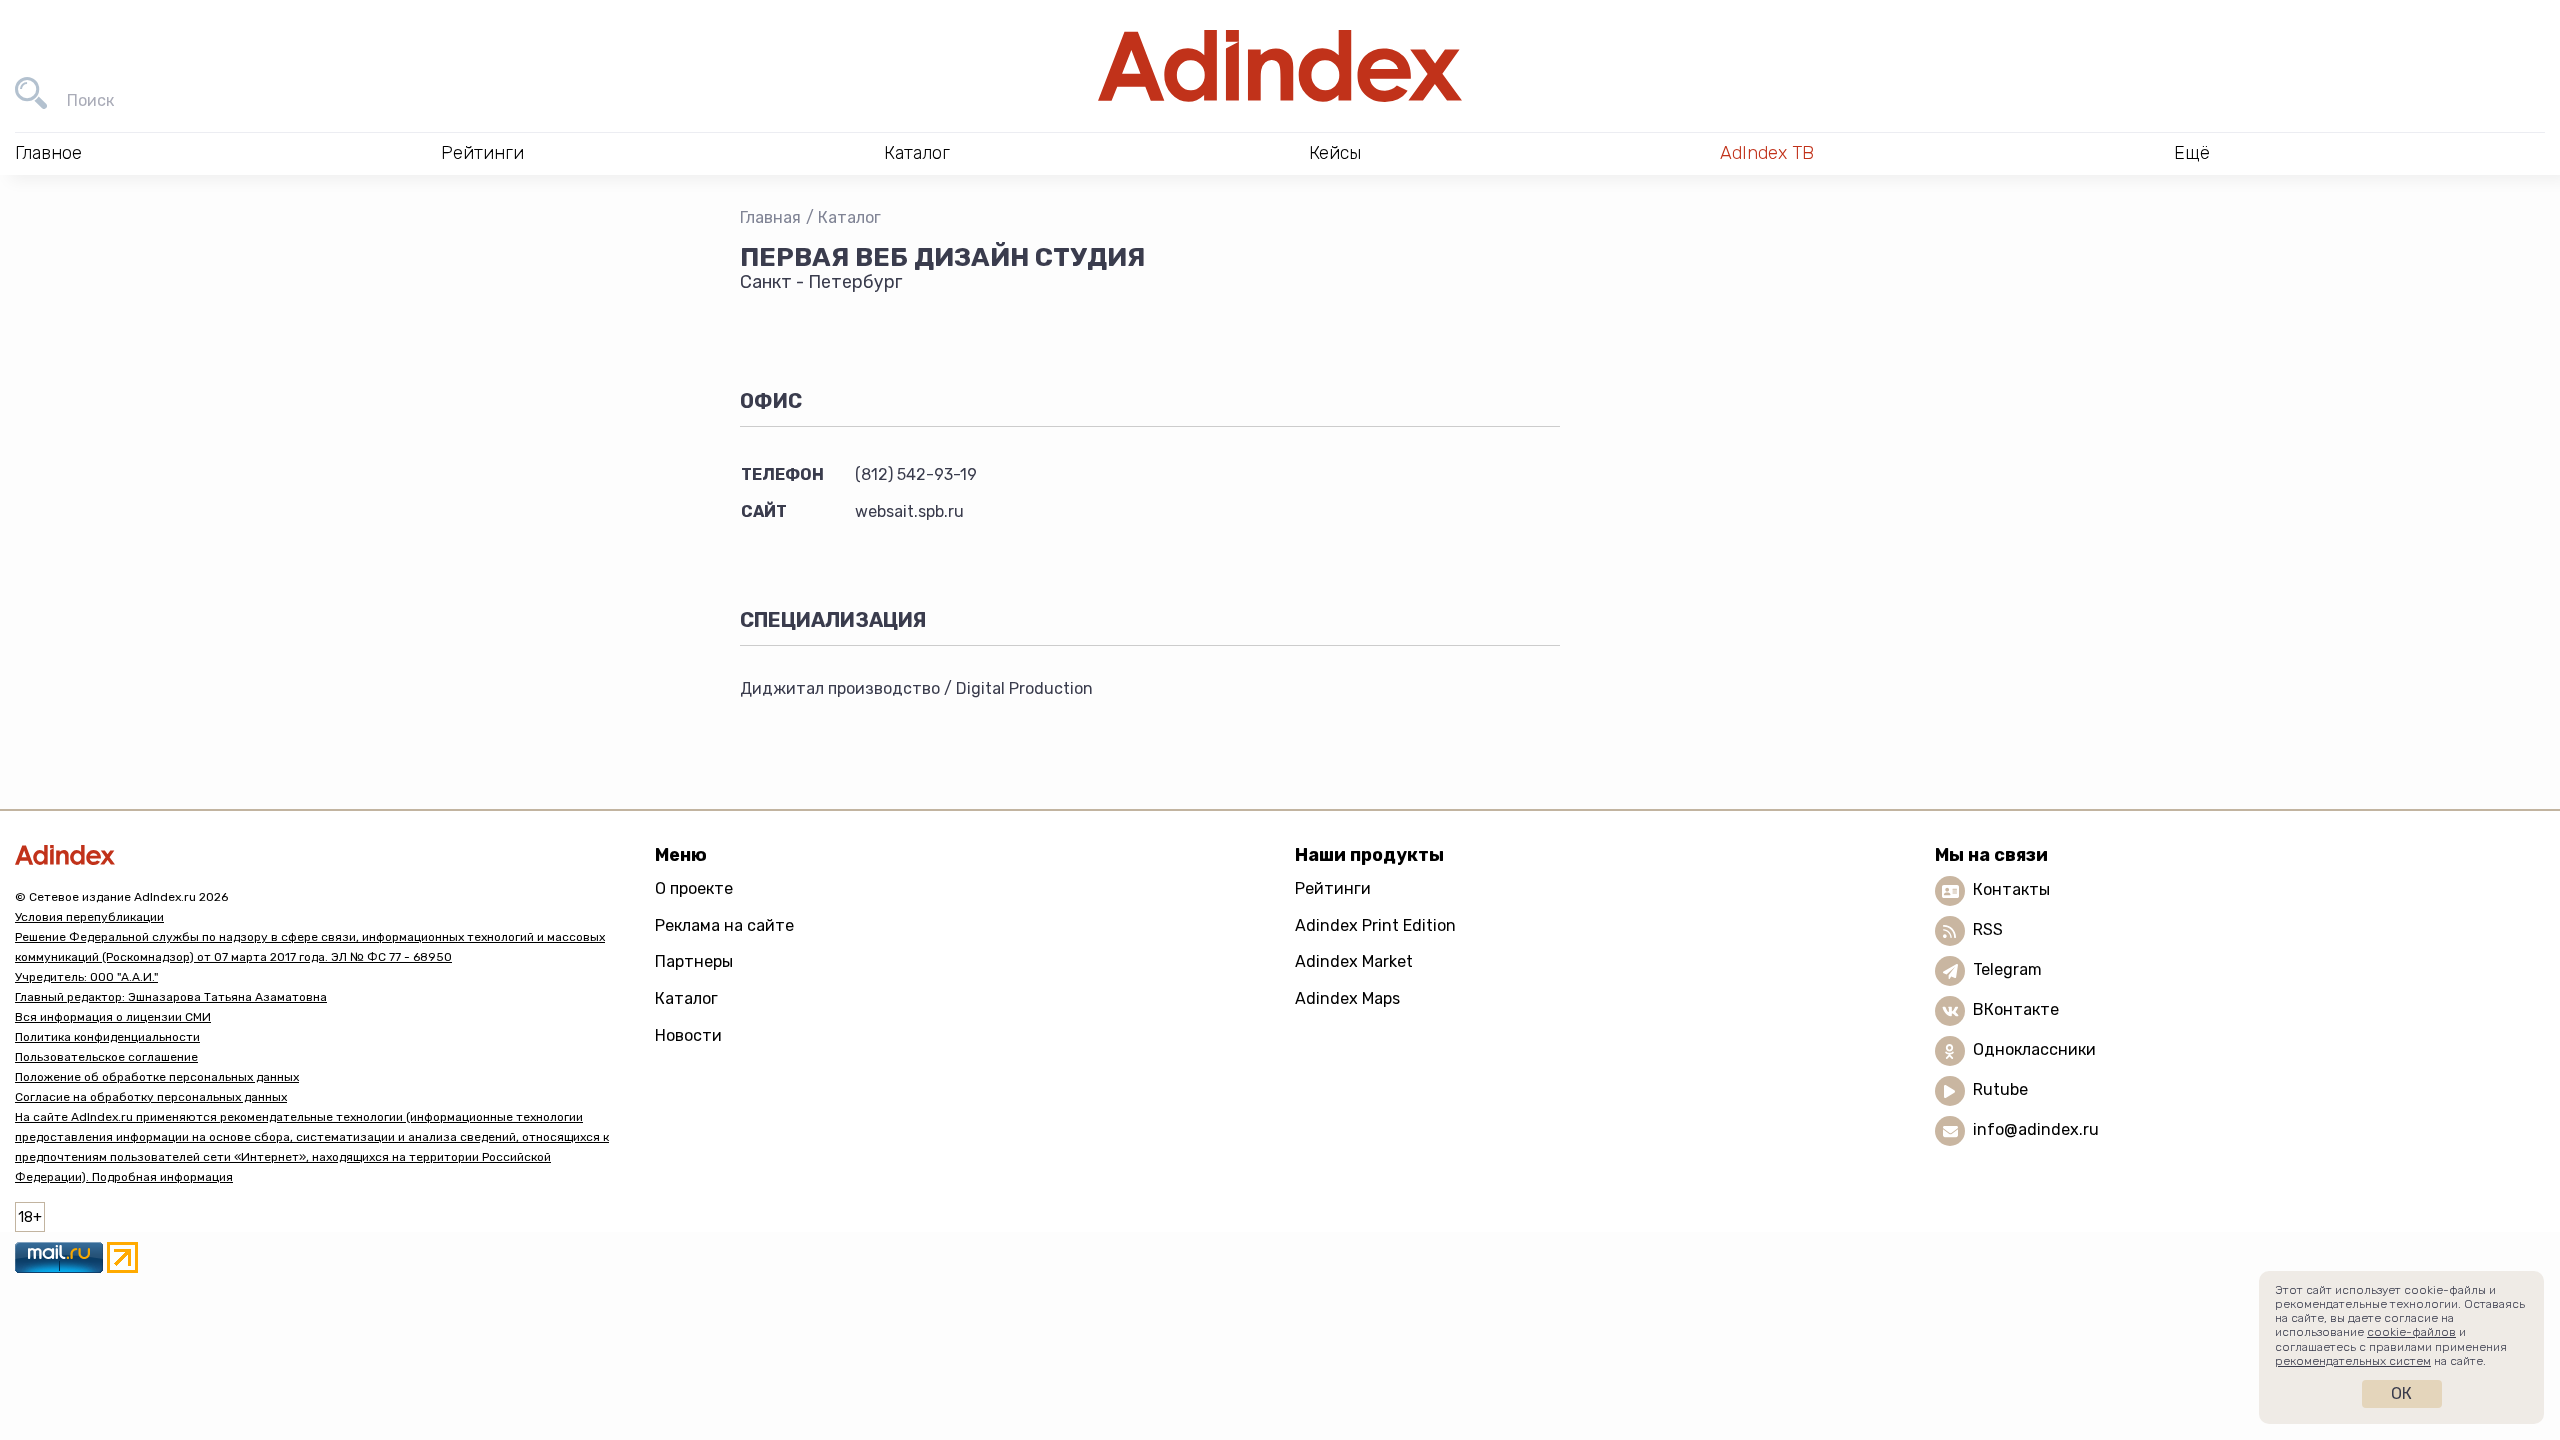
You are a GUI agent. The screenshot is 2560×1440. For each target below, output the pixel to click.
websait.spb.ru (909, 511)
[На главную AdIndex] (1280, 66)
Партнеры (694, 961)
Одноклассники (2034, 1049)
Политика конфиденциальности (107, 1037)
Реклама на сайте (724, 925)
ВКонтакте (2016, 1009)
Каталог (849, 217)
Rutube (2000, 1089)
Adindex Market (1354, 961)
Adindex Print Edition (1375, 925)
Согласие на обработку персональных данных (151, 1097)
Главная (770, 217)
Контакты (2011, 889)
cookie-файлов (2411, 1332)
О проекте (694, 888)
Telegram (2007, 969)
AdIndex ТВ (1767, 153)
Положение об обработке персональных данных (157, 1077)
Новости (688, 1035)
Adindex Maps (1347, 998)
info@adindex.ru (2036, 1129)
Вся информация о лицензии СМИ (113, 1017)
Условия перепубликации (89, 917)
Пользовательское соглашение (106, 1057)
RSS (1988, 929)
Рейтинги (1333, 888)
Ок (2401, 1393)
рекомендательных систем (2353, 1361)
